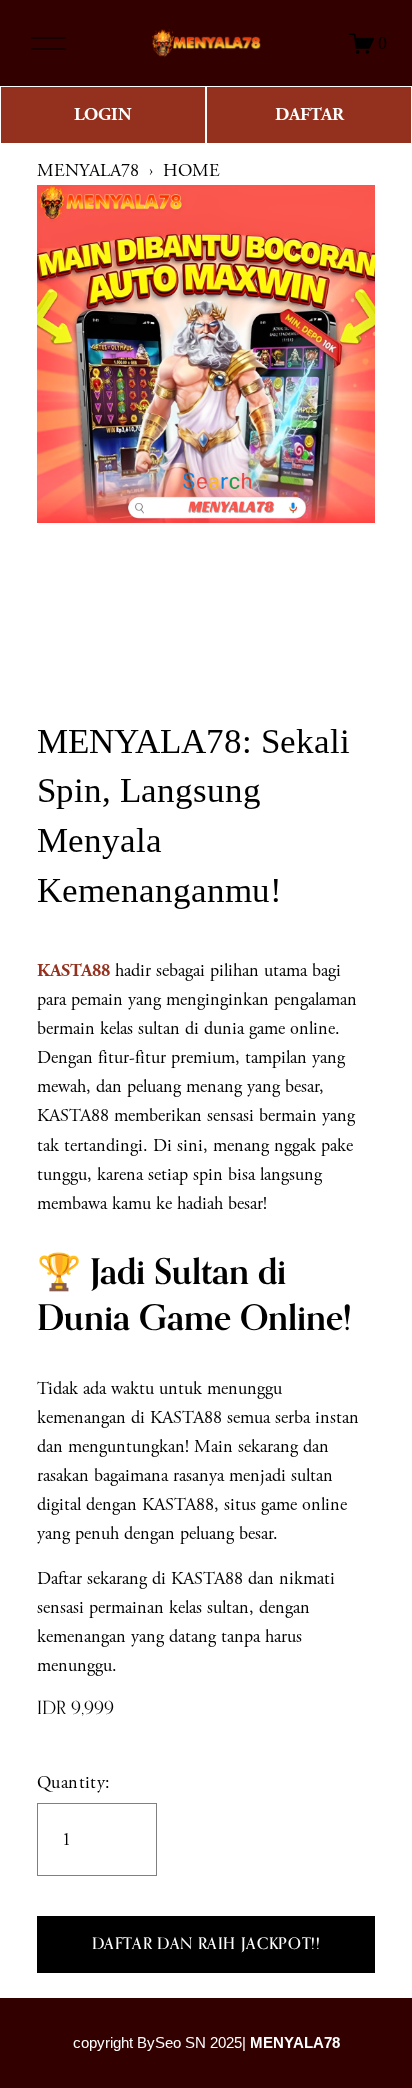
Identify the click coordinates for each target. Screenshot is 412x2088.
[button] (206, 1945)
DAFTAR (309, 114)
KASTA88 (73, 970)
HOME (191, 170)
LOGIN (103, 114)
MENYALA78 (88, 170)
